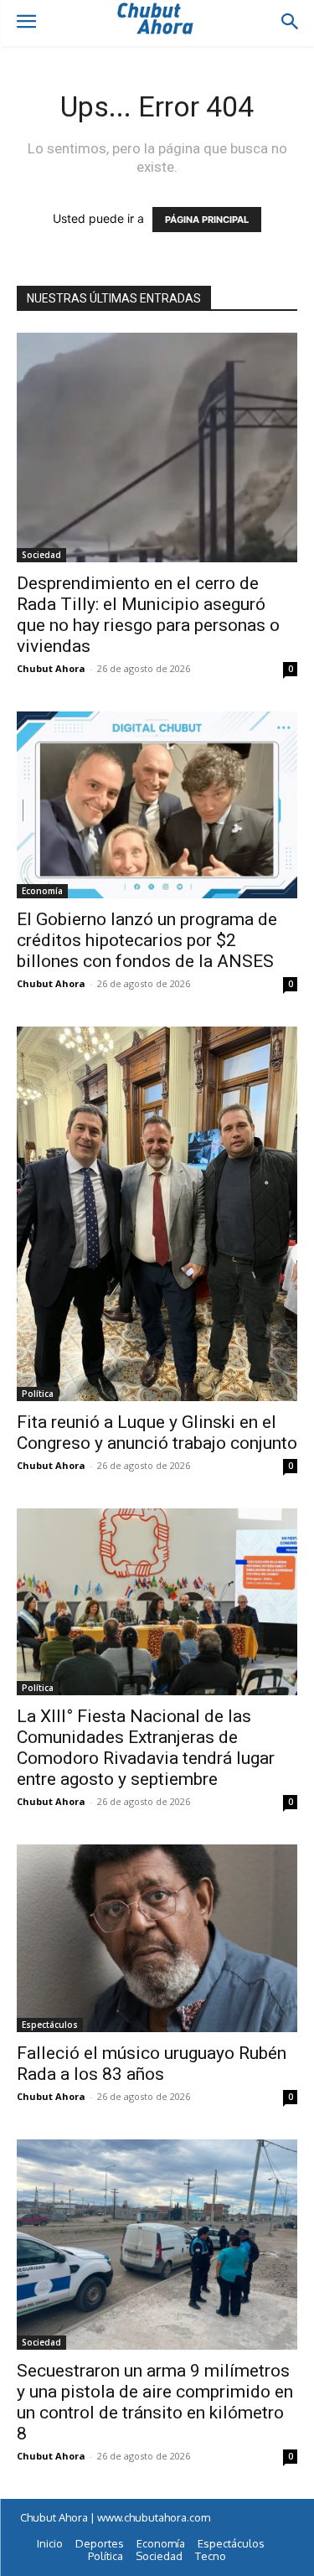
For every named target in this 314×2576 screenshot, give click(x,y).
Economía (42, 891)
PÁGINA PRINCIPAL (207, 220)
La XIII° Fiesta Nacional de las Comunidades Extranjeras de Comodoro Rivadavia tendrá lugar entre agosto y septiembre (146, 1748)
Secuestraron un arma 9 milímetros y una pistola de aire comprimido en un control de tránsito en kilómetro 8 (155, 2402)
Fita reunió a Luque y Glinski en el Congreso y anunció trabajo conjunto (157, 1433)
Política (38, 1394)
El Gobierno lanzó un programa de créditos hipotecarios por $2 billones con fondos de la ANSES (147, 940)
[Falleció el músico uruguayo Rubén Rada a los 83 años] (157, 1938)
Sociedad (41, 555)
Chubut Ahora (51, 668)
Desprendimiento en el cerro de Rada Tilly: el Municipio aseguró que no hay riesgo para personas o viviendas (148, 615)
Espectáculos (50, 2025)
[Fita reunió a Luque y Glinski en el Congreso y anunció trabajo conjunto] (157, 1214)
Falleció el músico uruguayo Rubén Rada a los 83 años (152, 2064)
